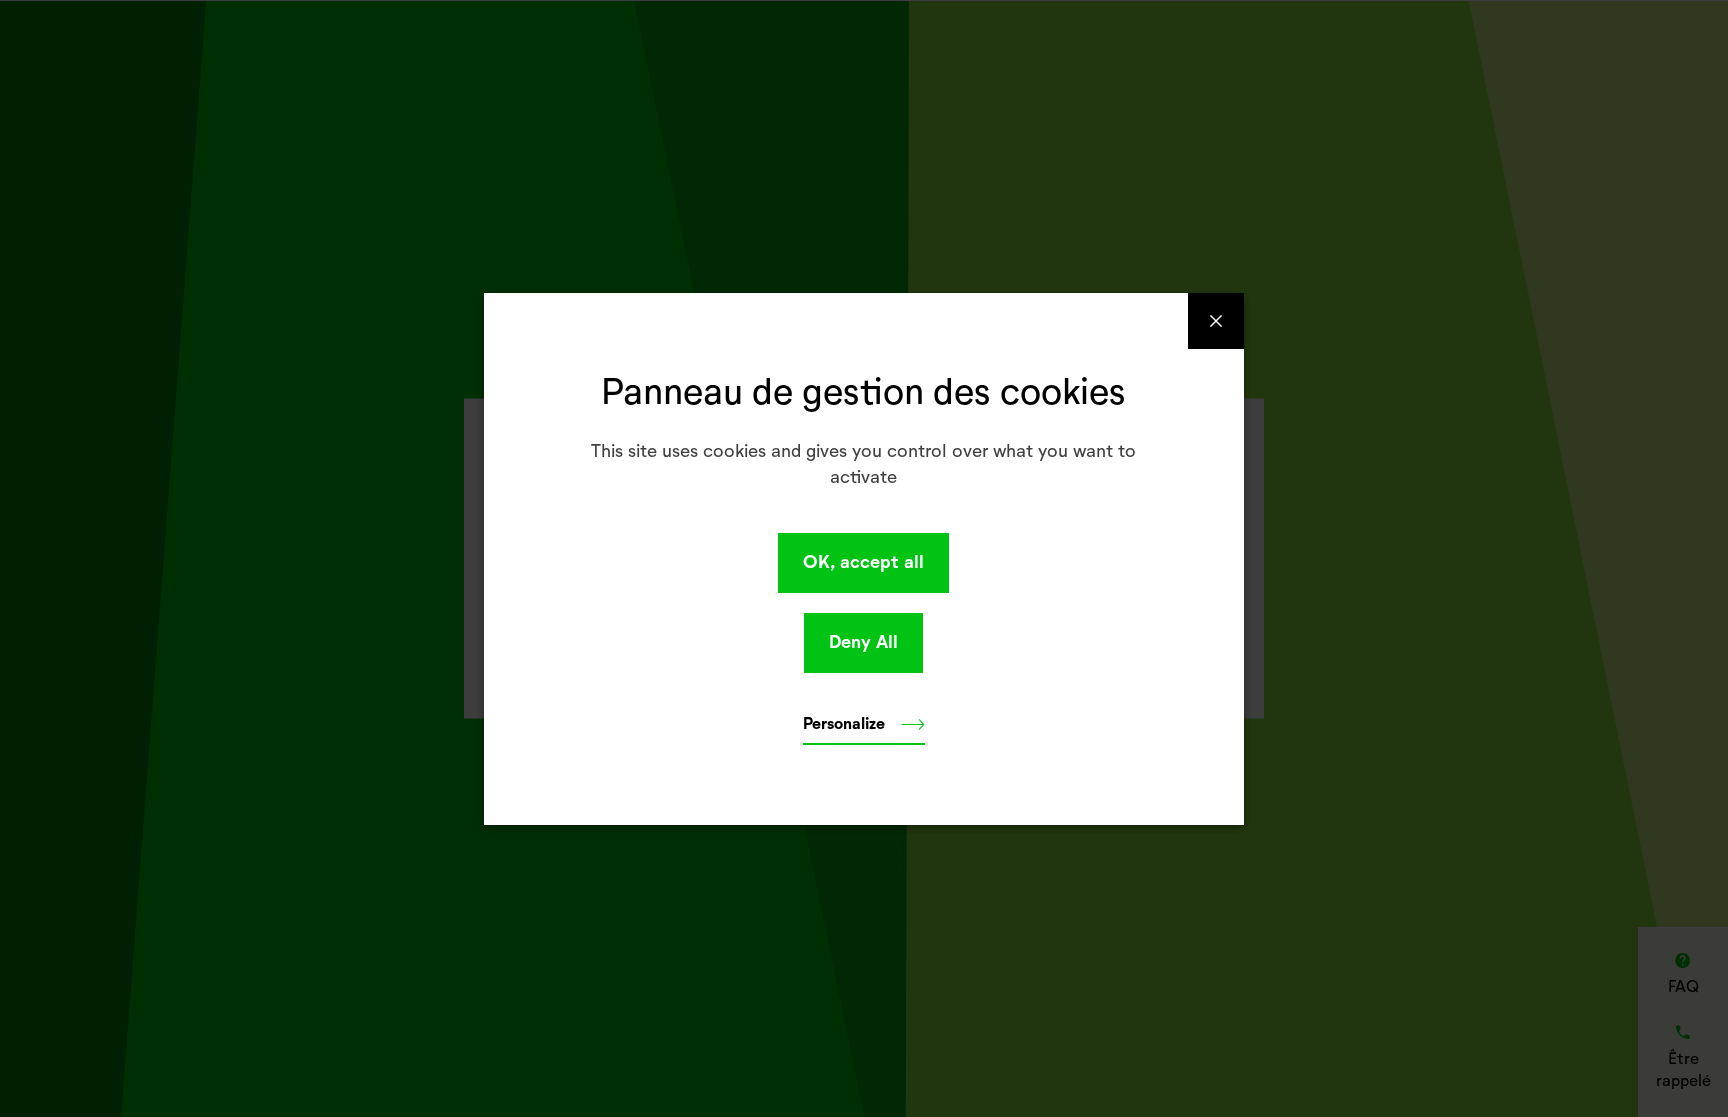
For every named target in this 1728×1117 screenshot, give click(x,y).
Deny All (863, 643)
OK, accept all (863, 563)
